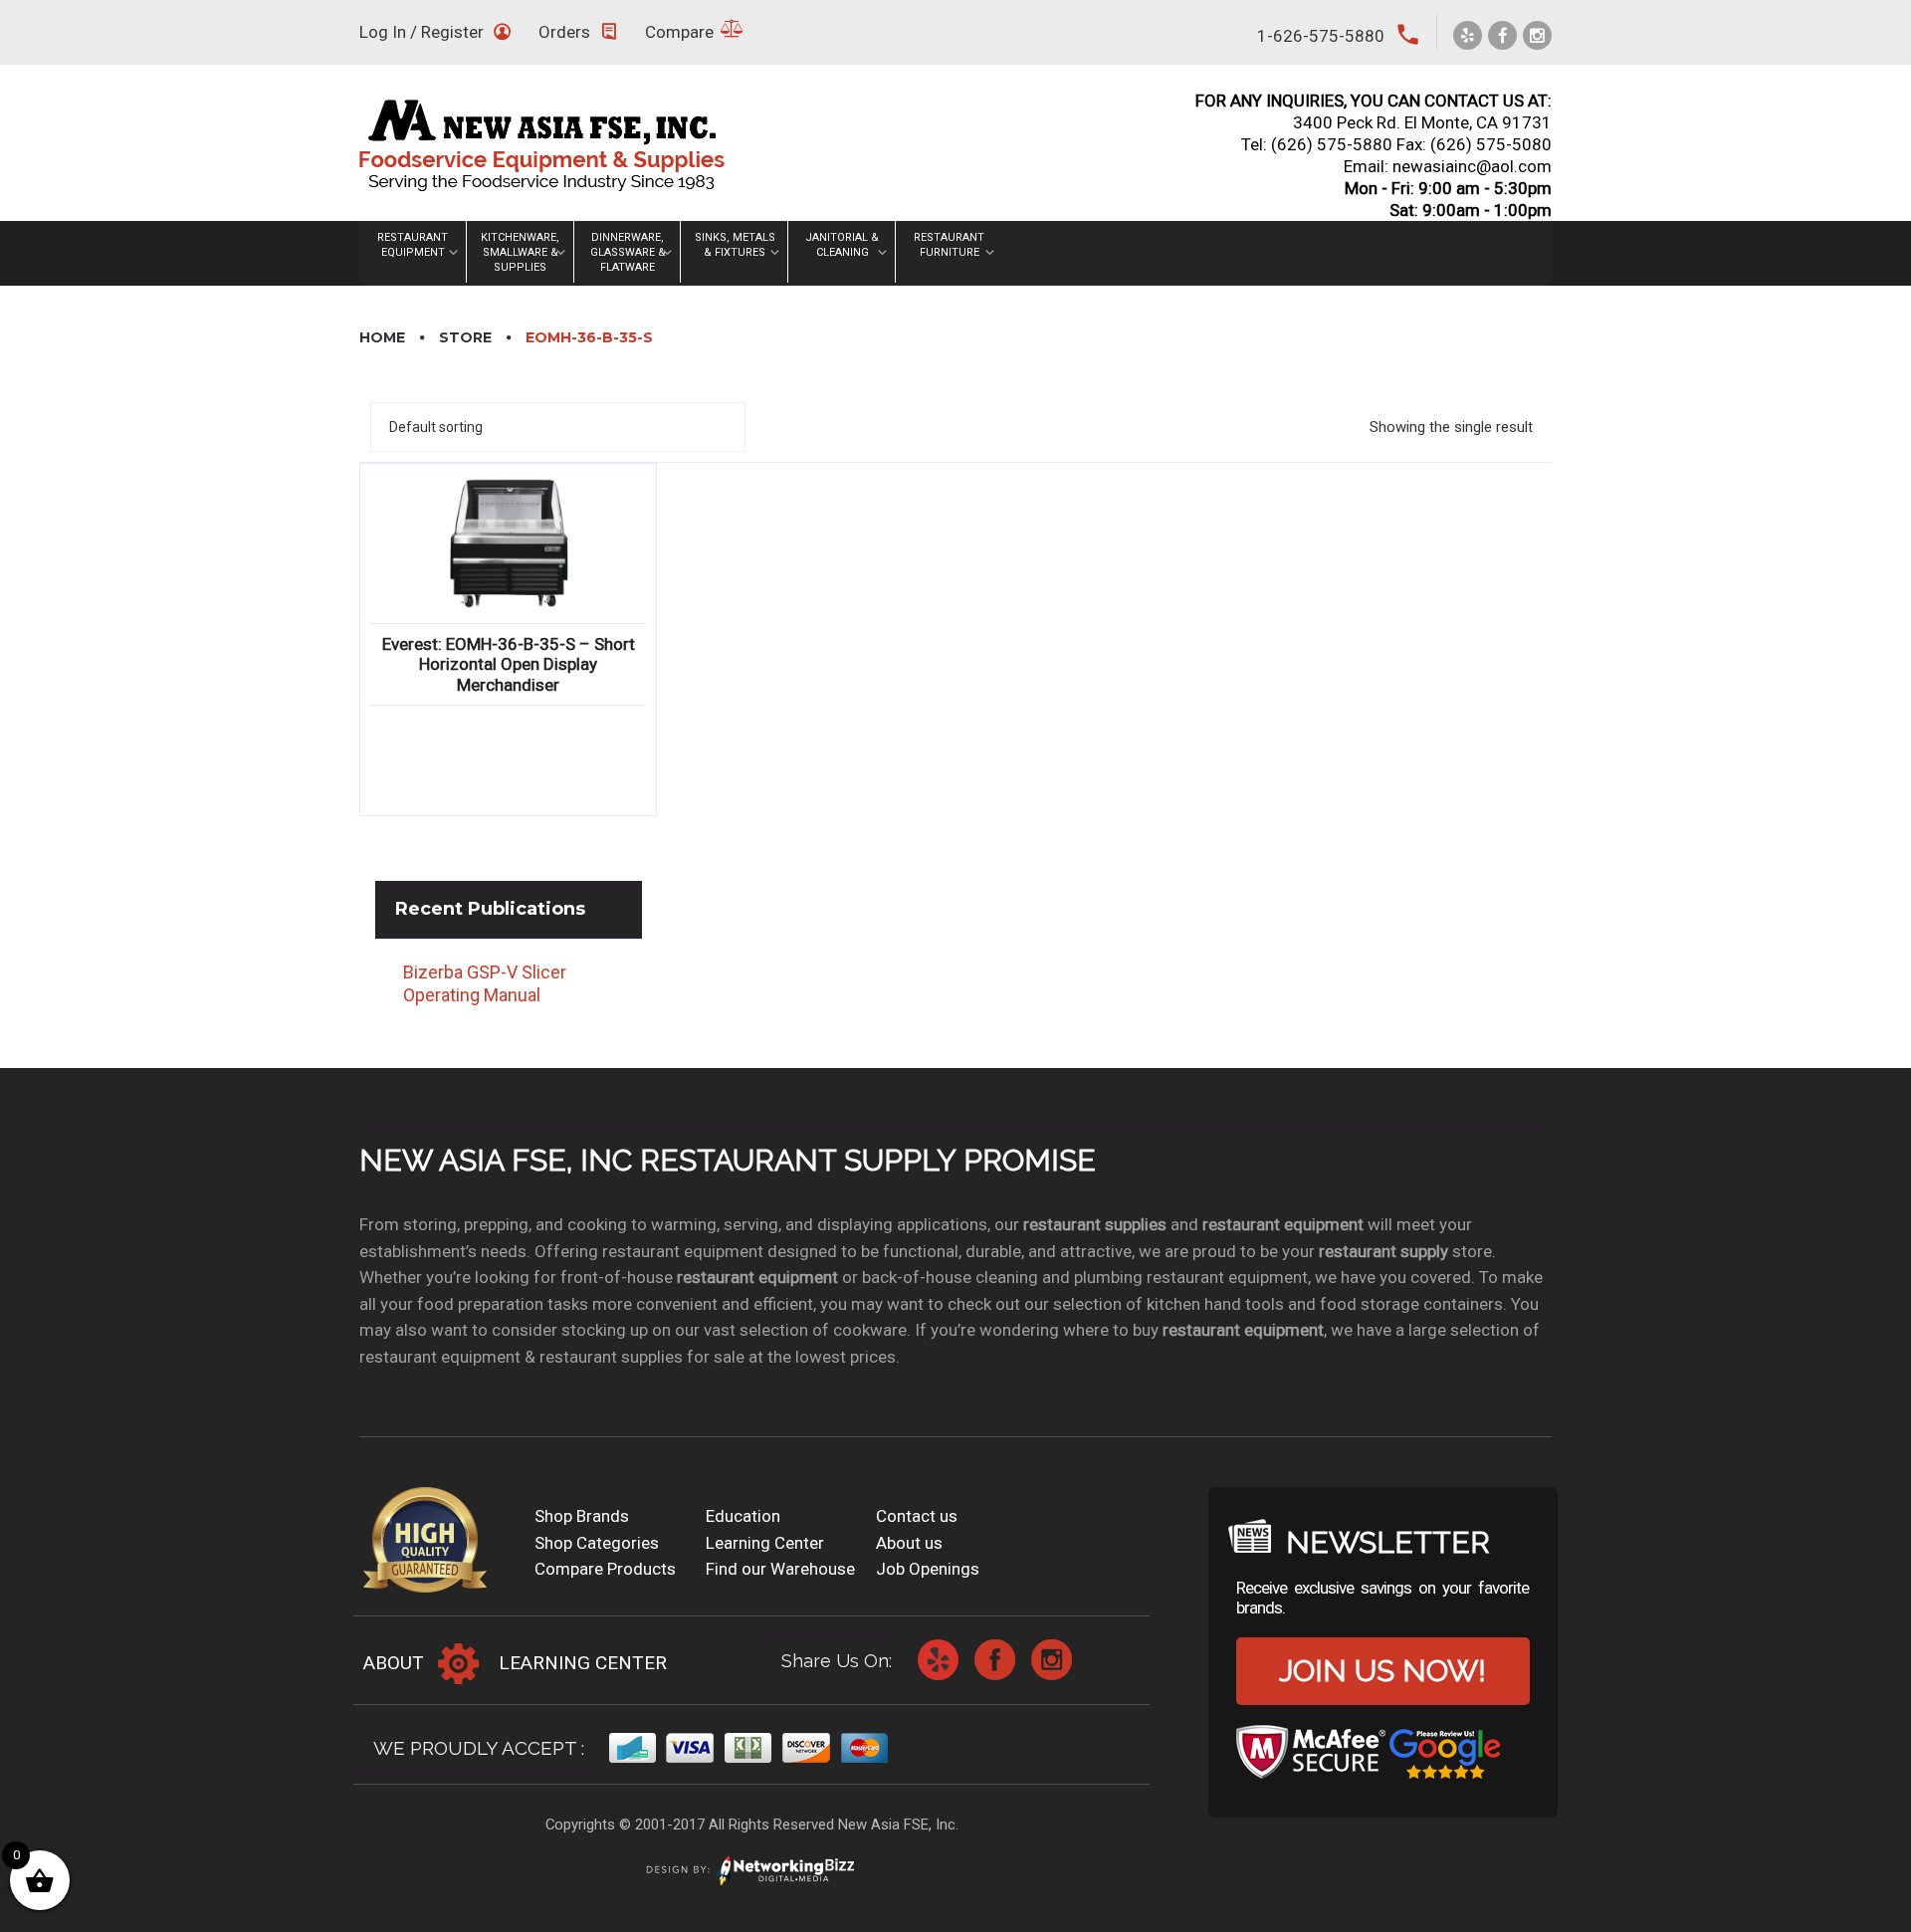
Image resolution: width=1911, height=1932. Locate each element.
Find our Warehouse (780, 1569)
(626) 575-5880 (1332, 144)
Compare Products (605, 1569)
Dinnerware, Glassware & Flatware (628, 252)
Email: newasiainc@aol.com (1448, 166)
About (394, 1663)
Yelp (938, 1660)
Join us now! (1382, 1671)
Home (382, 337)
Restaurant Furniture (949, 245)
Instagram (1052, 1660)
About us (909, 1543)
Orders (564, 32)
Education (743, 1516)
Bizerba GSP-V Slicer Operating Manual (485, 983)
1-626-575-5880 (1321, 36)
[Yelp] (1468, 35)
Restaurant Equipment (413, 245)
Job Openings (928, 1569)
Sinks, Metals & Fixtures (735, 245)
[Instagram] (1537, 35)
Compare (679, 32)
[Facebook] (1502, 35)
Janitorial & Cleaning (842, 245)
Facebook (995, 1660)
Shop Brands (582, 1516)
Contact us (917, 1516)
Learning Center (765, 1543)
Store (465, 337)
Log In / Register (422, 32)
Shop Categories (597, 1543)
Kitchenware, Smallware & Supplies (520, 252)
